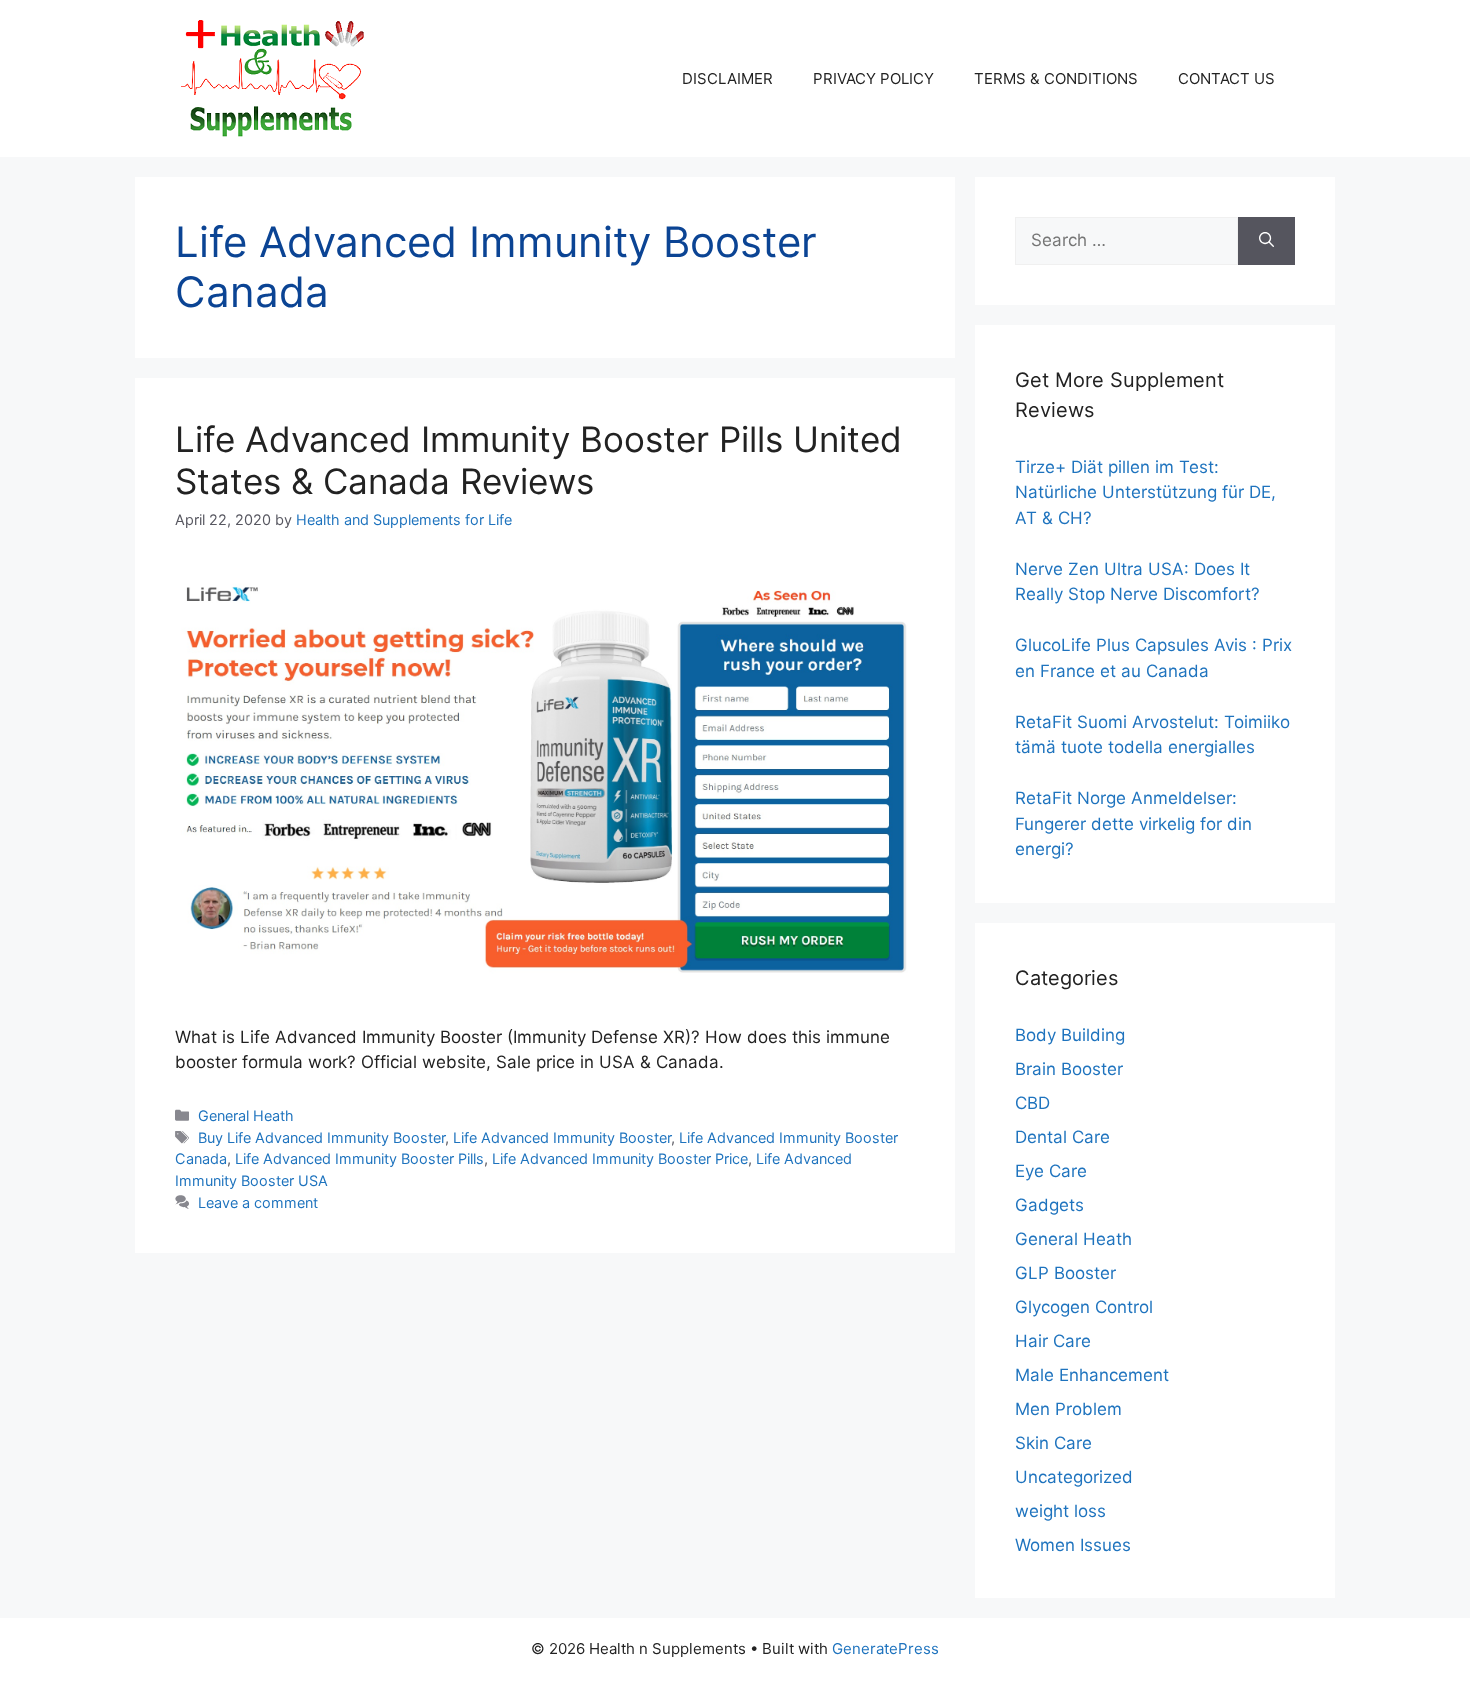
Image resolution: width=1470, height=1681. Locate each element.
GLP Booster (1065, 1273)
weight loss (1060, 1511)
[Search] (1266, 241)
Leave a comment (258, 1202)
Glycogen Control (1084, 1307)
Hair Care (1053, 1341)
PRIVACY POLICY (873, 78)
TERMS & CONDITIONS (1056, 78)
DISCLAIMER (727, 78)
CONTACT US (1226, 78)
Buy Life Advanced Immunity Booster (321, 1137)
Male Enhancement (1092, 1375)
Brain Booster (1069, 1069)
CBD (1032, 1103)
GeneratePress (885, 1648)
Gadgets (1049, 1205)
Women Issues (1073, 1545)
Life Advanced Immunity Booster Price (620, 1158)
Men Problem (1068, 1409)
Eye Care (1051, 1171)
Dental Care (1062, 1137)
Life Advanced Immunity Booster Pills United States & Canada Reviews (538, 460)
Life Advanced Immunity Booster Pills (359, 1158)
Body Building (1070, 1035)
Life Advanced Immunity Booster (562, 1137)
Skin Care (1053, 1443)
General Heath (246, 1115)
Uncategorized (1074, 1477)
